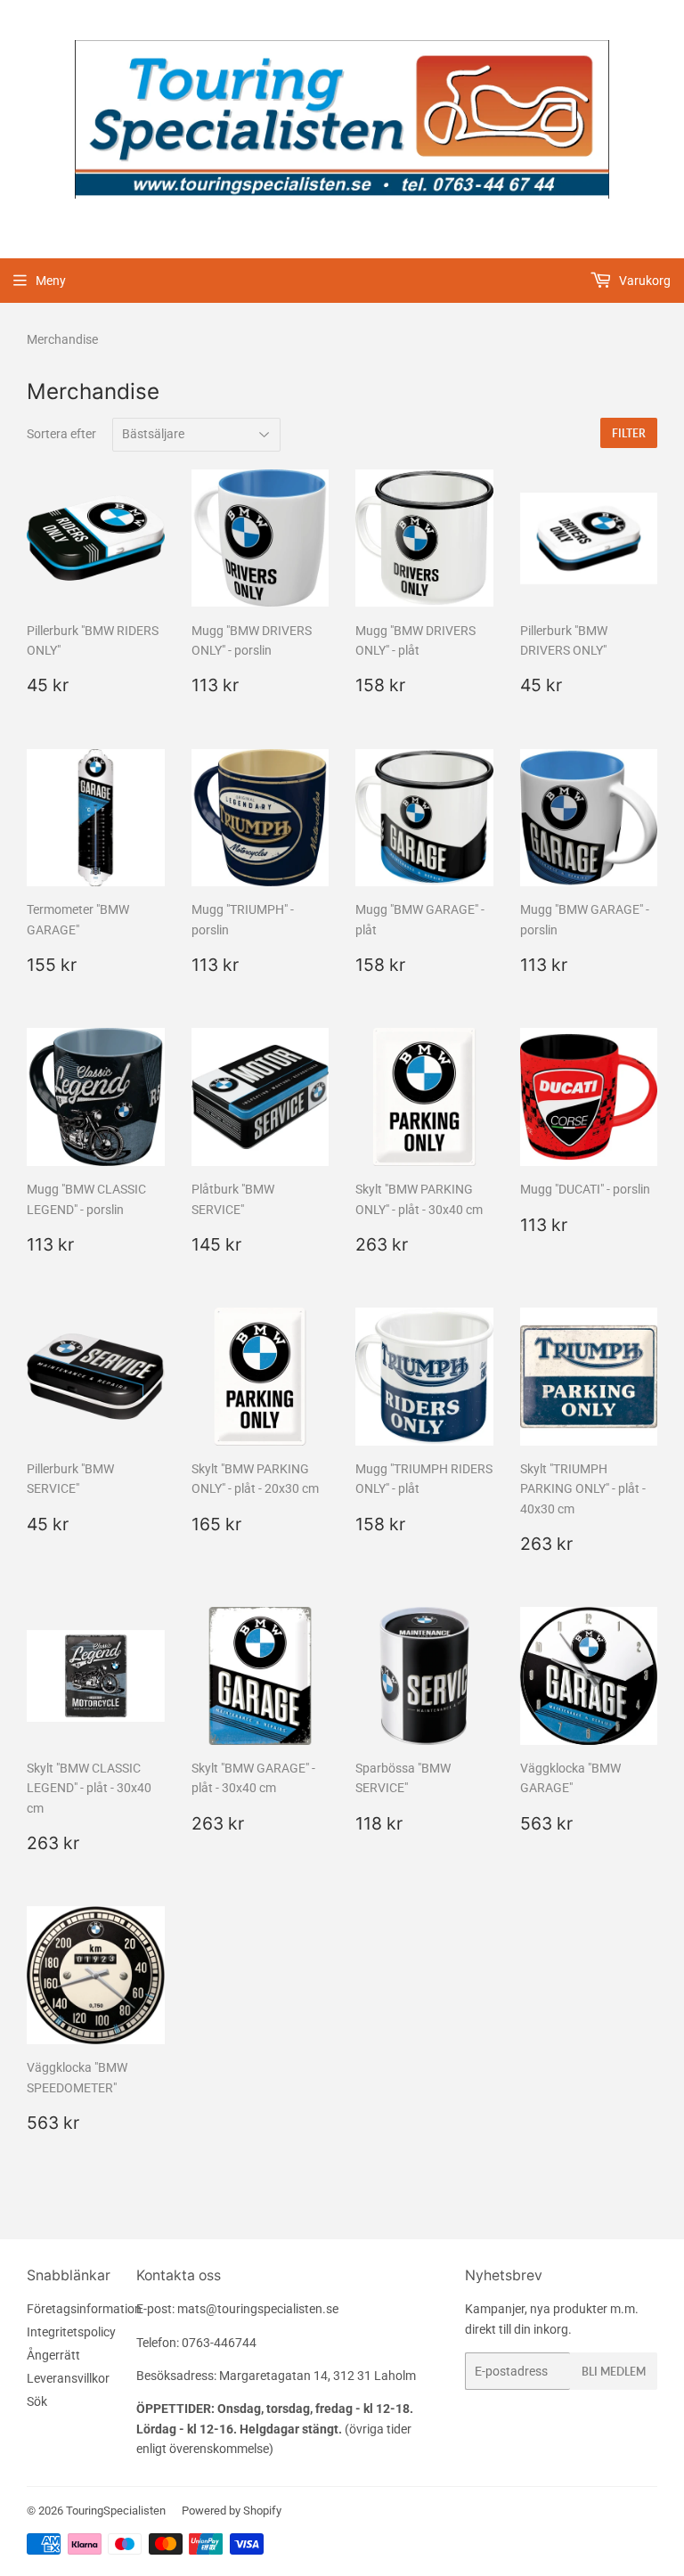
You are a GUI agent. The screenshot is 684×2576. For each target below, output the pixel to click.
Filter (629, 433)
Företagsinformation (84, 2309)
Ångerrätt (53, 2355)
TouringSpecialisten (116, 2511)
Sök (37, 2401)
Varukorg (643, 281)
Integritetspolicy (71, 2332)
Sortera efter (61, 434)
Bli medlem (614, 2372)
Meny (51, 281)
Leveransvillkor (68, 2378)
